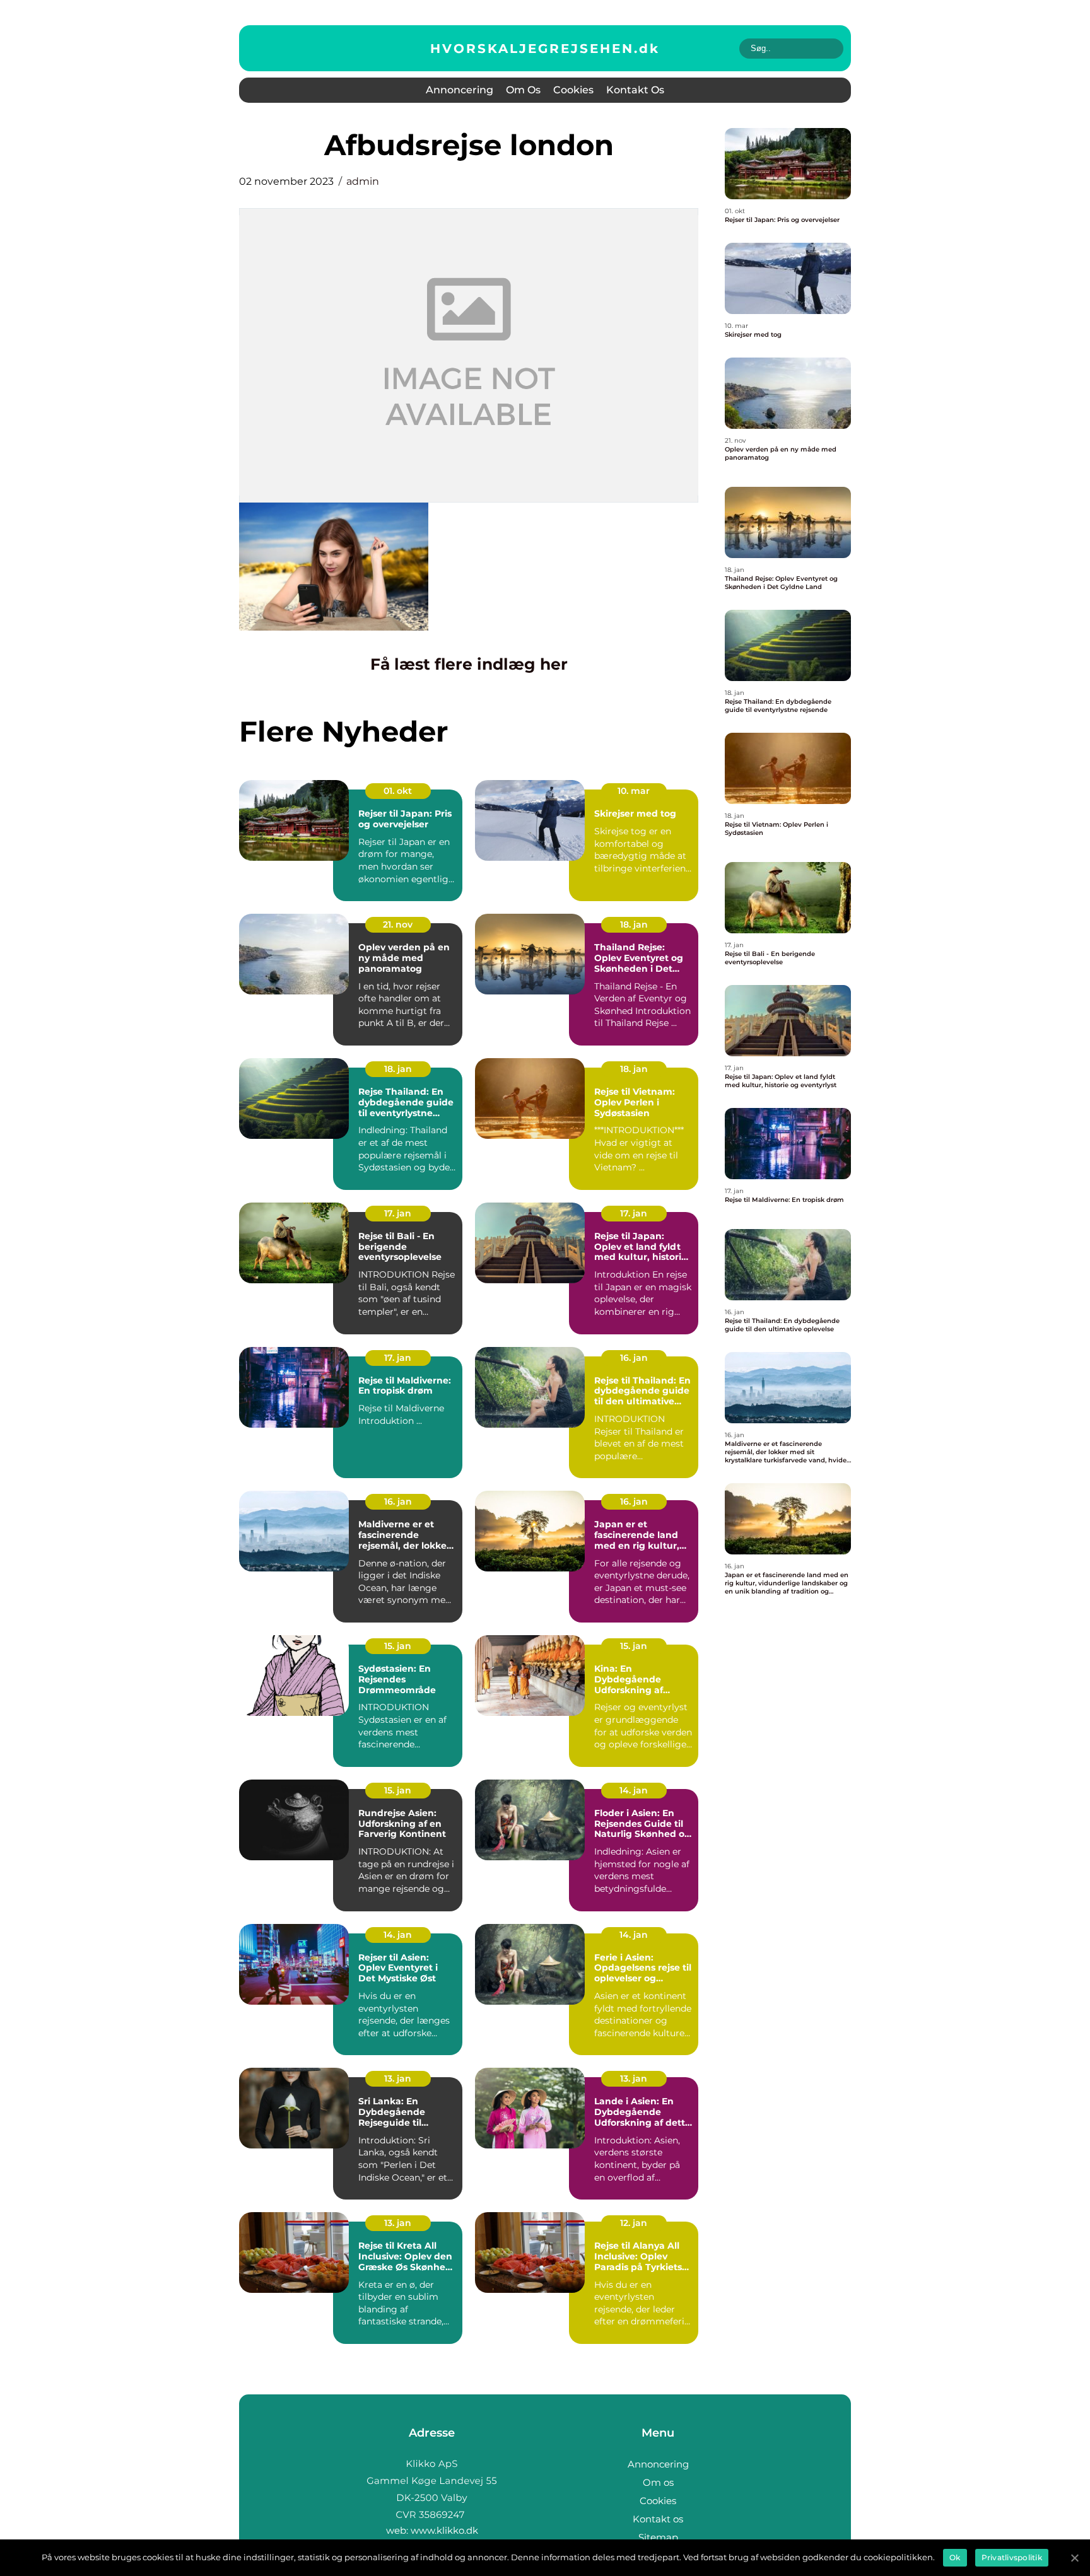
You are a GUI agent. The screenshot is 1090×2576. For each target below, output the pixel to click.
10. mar (634, 791)
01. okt (398, 791)
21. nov (398, 924)
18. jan (634, 924)
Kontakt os (635, 90)
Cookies (573, 90)
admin (363, 181)
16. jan (634, 1358)
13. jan (398, 2078)
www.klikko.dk (444, 2530)
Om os (523, 90)
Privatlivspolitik (1012, 2557)
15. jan (398, 1646)
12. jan (634, 2223)
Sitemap (658, 2537)
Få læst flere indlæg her (469, 664)
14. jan (634, 1790)
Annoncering (460, 90)
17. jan (398, 1213)
